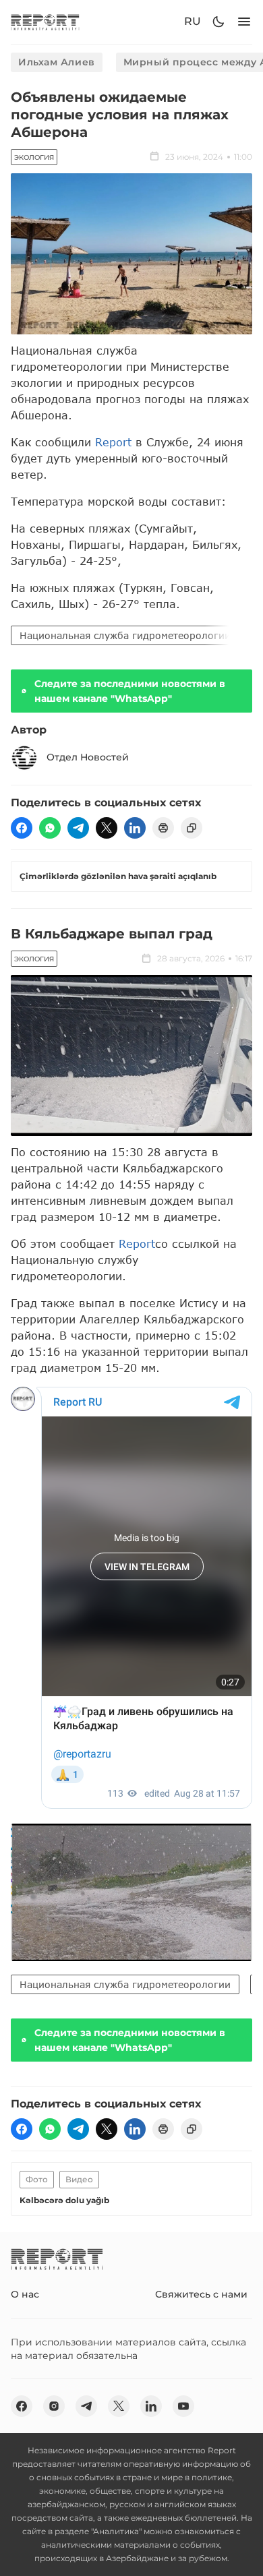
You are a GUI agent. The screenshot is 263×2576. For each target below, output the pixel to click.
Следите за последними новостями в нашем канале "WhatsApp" (130, 691)
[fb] (22, 828)
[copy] (192, 828)
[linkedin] (135, 828)
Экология (34, 157)
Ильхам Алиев (57, 62)
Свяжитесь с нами (201, 2294)
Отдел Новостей (88, 757)
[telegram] (78, 828)
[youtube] (183, 2406)
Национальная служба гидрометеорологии (125, 635)
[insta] (54, 2406)
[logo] (45, 22)
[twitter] (107, 828)
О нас (25, 2294)
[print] (163, 828)
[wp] (50, 828)
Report (113, 442)
